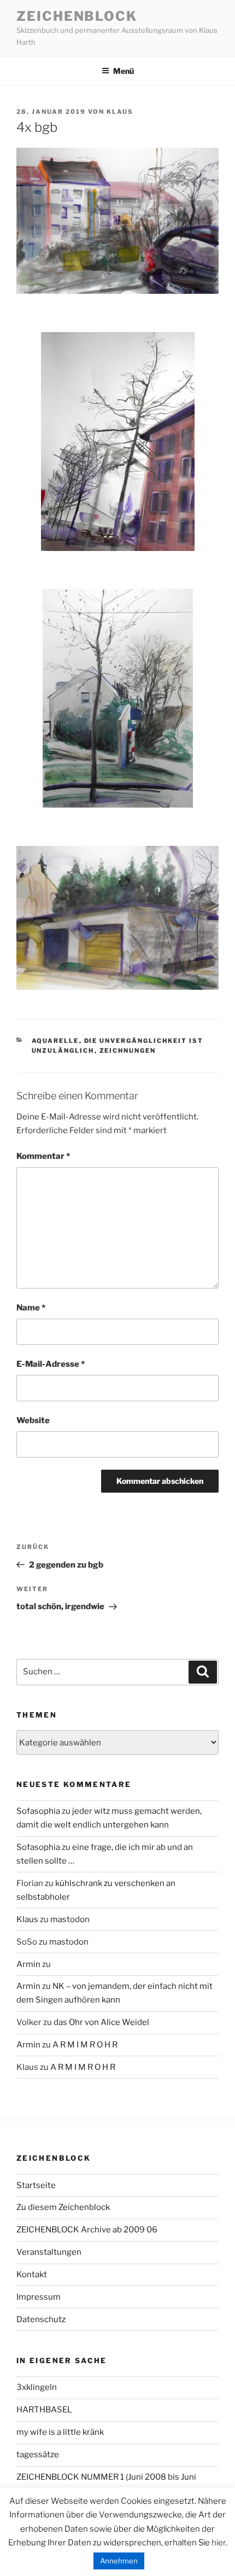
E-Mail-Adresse (51, 1364)
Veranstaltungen (49, 2252)
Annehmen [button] (119, 2561)
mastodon (70, 1919)
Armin (28, 1964)
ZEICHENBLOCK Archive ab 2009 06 (87, 2230)
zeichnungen (128, 1051)
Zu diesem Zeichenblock (63, 2207)
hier (219, 2543)
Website (33, 1420)
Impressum (39, 2297)
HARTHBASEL (44, 2410)
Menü (124, 71)
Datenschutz (41, 2319)
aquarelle (55, 1041)
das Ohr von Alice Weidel (101, 2022)
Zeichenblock (77, 16)
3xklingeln (37, 2387)
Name (31, 1308)
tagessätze (38, 2455)
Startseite (36, 2185)
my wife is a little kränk (60, 2432)
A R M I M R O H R (85, 2045)
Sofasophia (38, 1811)
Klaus (120, 112)
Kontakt (32, 2275)
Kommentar (43, 1156)
